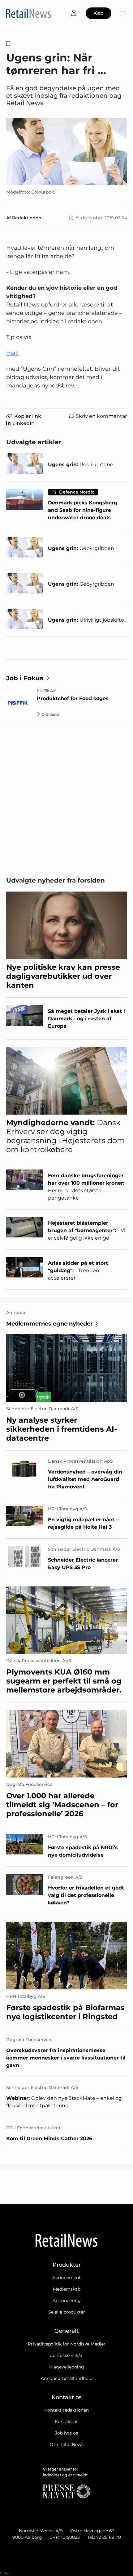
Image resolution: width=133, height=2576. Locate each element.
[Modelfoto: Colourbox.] (66, 152)
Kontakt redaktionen (66, 2410)
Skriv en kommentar (101, 416)
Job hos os (66, 2433)
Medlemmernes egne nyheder (49, 1324)
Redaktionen (27, 218)
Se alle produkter (67, 2312)
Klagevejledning (67, 2367)
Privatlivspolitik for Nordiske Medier (67, 2344)
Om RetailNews (67, 2444)
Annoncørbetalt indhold (67, 2378)
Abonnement (66, 2278)
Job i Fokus (25, 678)
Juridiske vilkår (66, 2355)
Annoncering (67, 2301)
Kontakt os (66, 2422)
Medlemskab (67, 2289)
